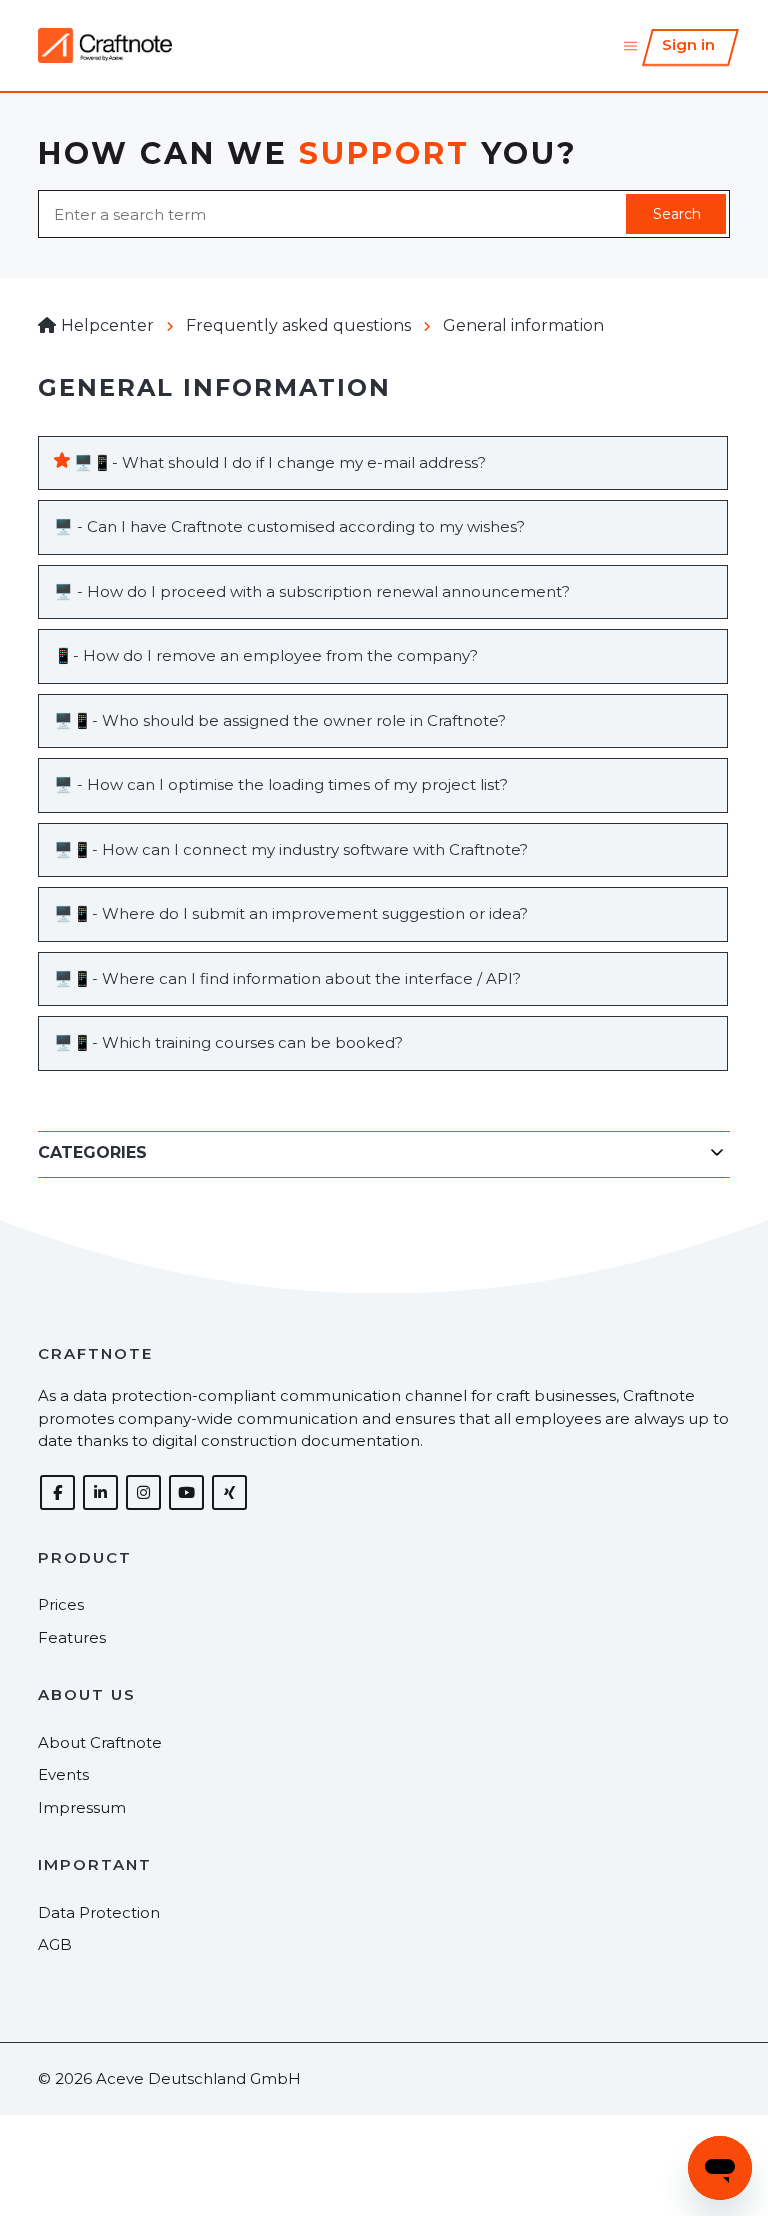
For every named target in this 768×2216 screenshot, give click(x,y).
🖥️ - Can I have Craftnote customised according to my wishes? (289, 526)
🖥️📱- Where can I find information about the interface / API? (287, 978)
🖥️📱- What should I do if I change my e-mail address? (280, 462)
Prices (61, 1604)
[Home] (104, 45)
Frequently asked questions (298, 325)
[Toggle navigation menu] (630, 45)
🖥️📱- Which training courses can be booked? (228, 1042)
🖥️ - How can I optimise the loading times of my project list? (281, 784)
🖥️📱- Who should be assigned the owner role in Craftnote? (280, 720)
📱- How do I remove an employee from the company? (266, 655)
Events (63, 1774)
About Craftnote (100, 1742)
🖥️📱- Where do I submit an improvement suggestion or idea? (291, 913)
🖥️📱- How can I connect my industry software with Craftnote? (291, 849)
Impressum (82, 1807)
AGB (55, 1944)
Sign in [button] (688, 44)
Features (72, 1637)
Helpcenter (107, 325)
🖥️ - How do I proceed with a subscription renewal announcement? (312, 591)
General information (523, 325)
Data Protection (99, 1912)
